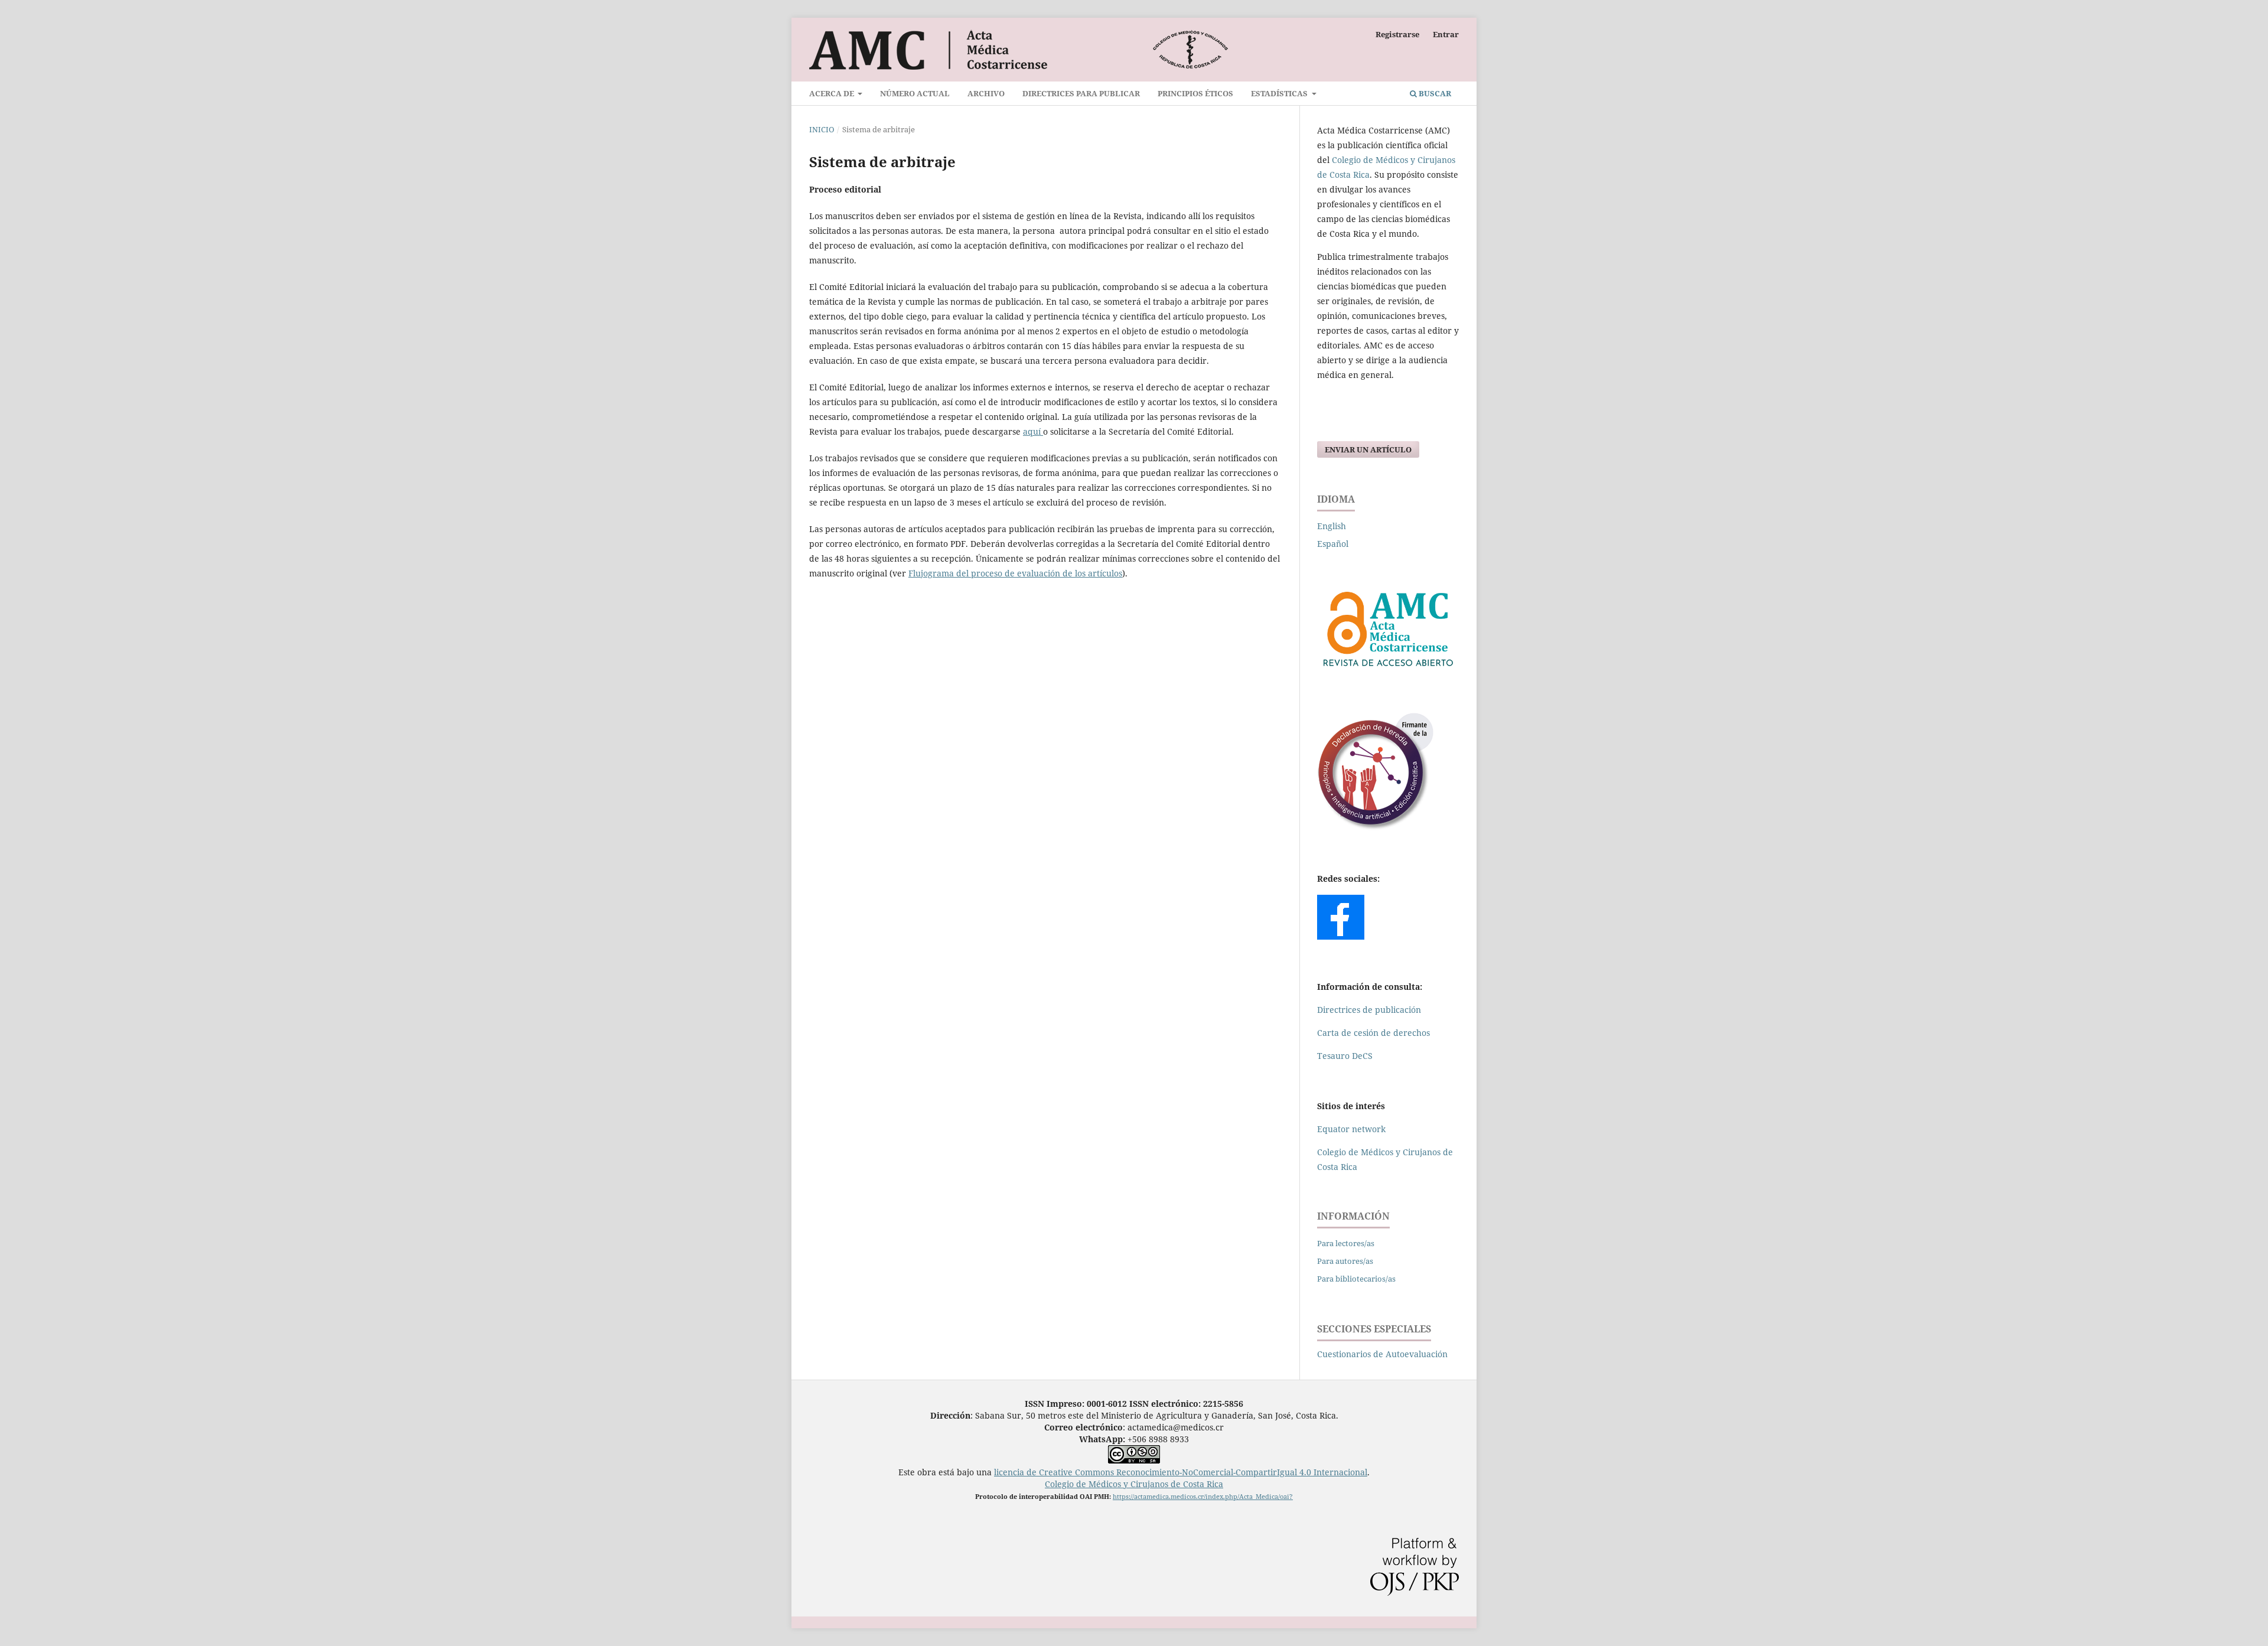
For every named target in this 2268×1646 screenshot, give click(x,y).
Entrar (1446, 34)
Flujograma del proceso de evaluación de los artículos (1015, 573)
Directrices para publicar (1081, 93)
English (1332, 526)
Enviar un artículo (1368, 449)
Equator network (1351, 1129)
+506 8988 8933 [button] (1134, 1439)
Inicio (822, 129)
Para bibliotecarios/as (1356, 1279)
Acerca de (832, 93)
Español (1333, 544)
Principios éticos (1195, 93)
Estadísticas (1280, 93)
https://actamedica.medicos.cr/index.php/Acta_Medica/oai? (1203, 1496)
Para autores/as (1345, 1261)
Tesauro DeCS (1345, 1056)
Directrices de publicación (1369, 1010)
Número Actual (915, 93)
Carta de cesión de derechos (1373, 1033)
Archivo (986, 93)
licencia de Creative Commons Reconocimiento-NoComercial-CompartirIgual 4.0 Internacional (1181, 1472)
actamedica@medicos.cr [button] (1176, 1427)
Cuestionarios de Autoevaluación (1382, 1354)
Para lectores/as (1346, 1243)
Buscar (1434, 93)
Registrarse (1397, 34)
